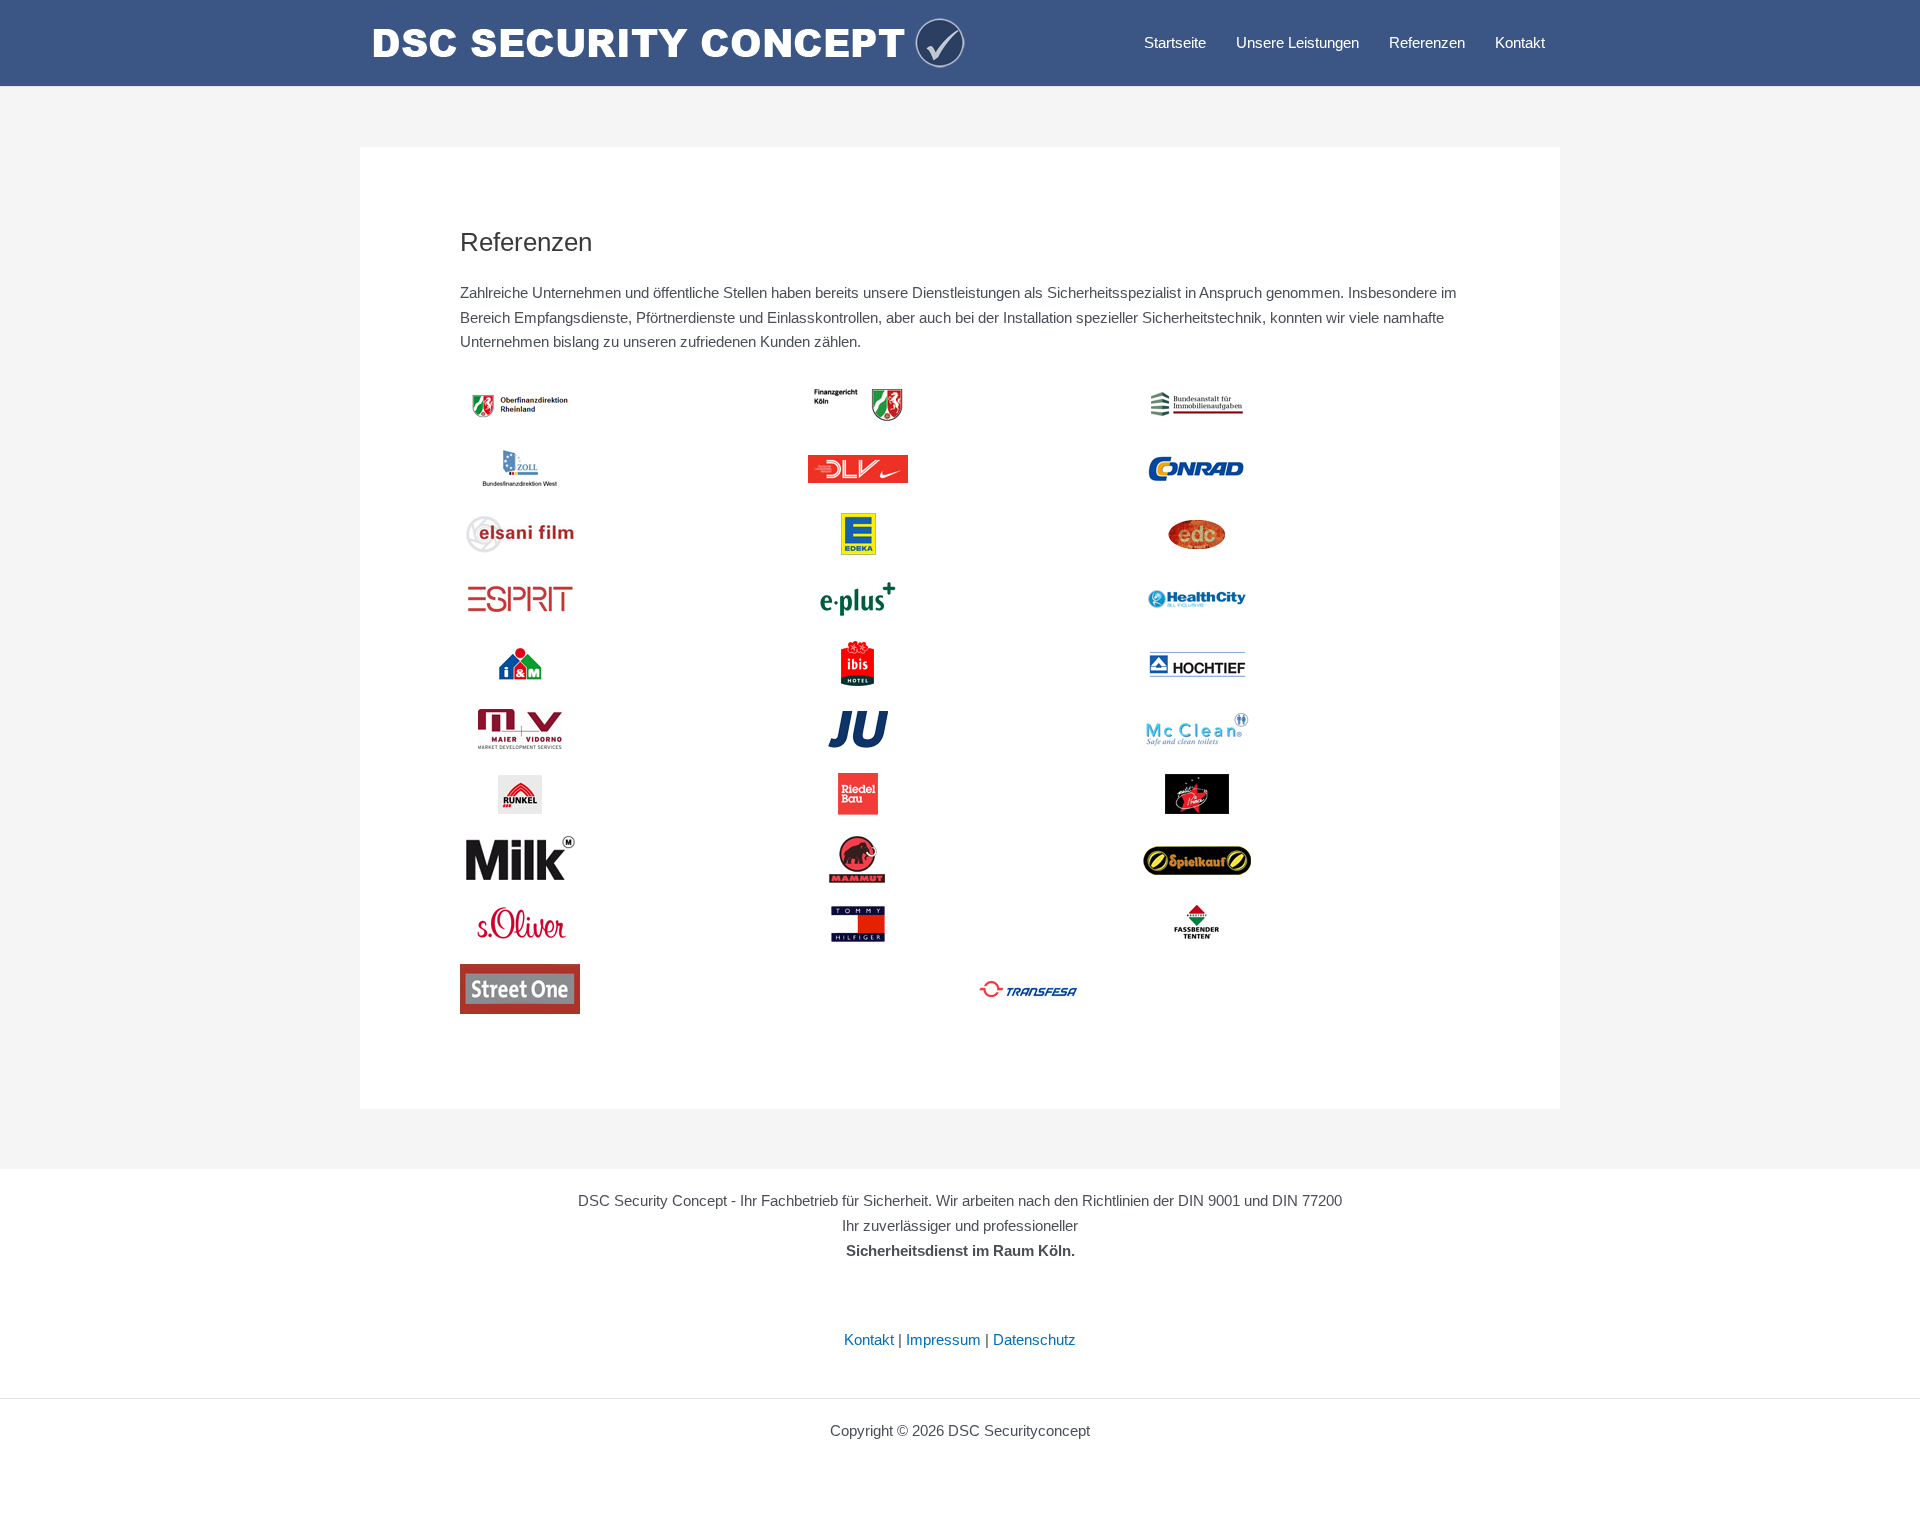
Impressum (943, 1339)
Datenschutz (1034, 1339)
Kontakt (1520, 42)
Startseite (1175, 42)
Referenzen (1427, 42)
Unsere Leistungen (1297, 42)
